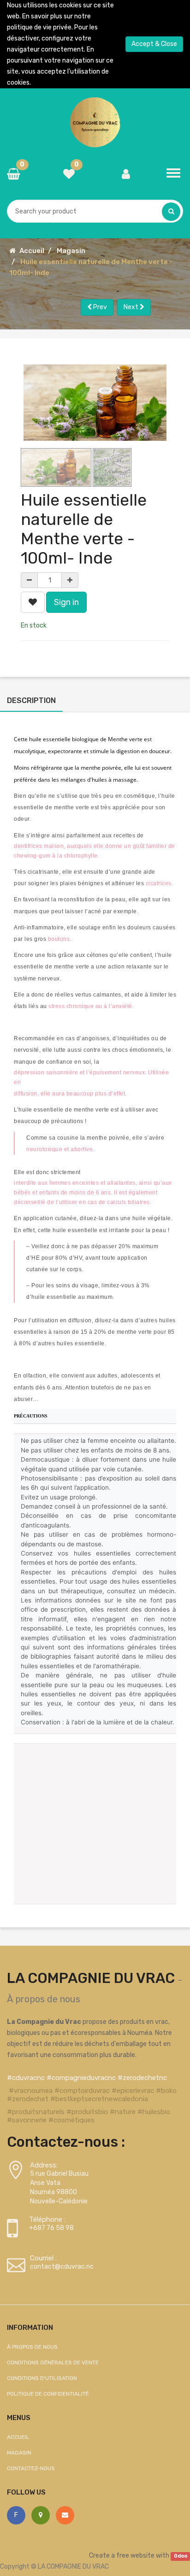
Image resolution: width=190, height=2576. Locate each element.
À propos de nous (44, 1999)
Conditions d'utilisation (42, 2378)
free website (135, 2556)
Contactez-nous (31, 2468)
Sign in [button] (66, 602)
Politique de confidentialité (48, 2394)
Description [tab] (31, 700)
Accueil (32, 251)
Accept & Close (154, 44)
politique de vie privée (39, 27)
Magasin (71, 251)
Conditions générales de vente (53, 2363)
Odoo (181, 2556)
